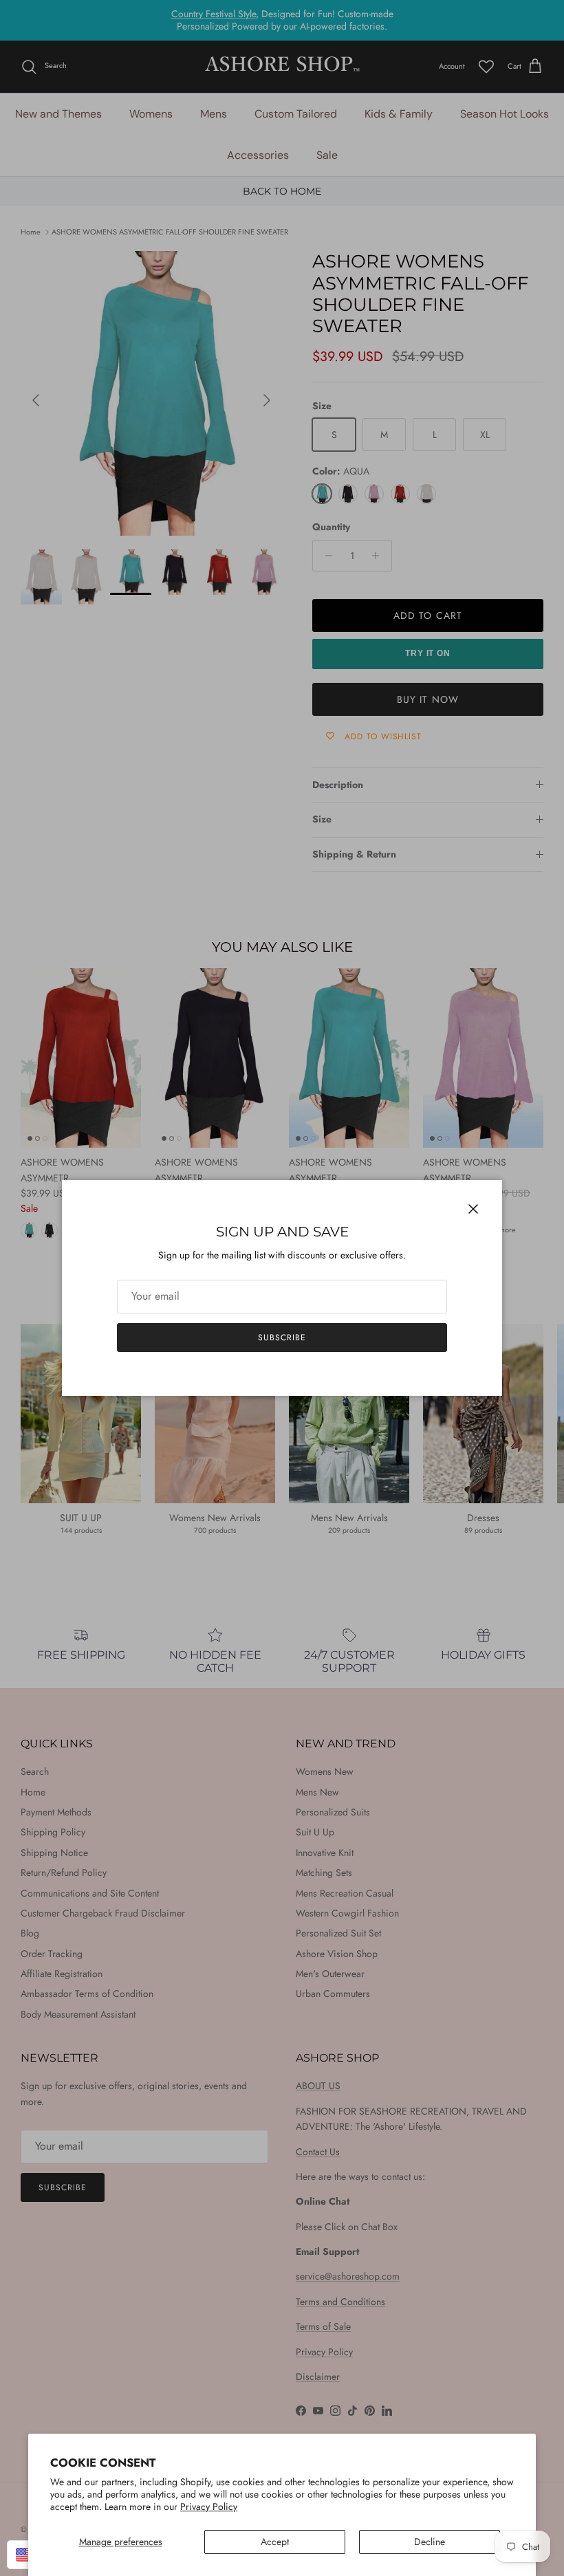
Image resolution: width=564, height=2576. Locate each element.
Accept (275, 2542)
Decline (430, 2542)
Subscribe (282, 1338)
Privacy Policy (209, 2507)
